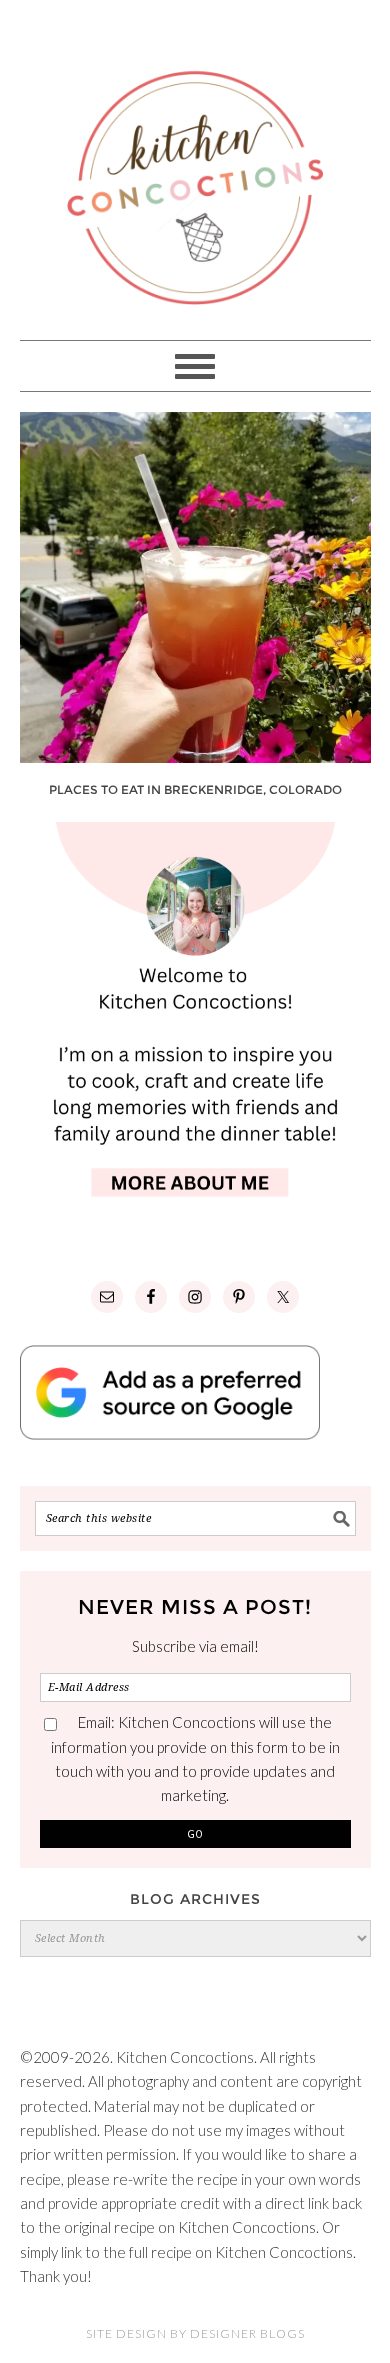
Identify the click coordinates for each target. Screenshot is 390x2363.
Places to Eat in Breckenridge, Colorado (195, 789)
